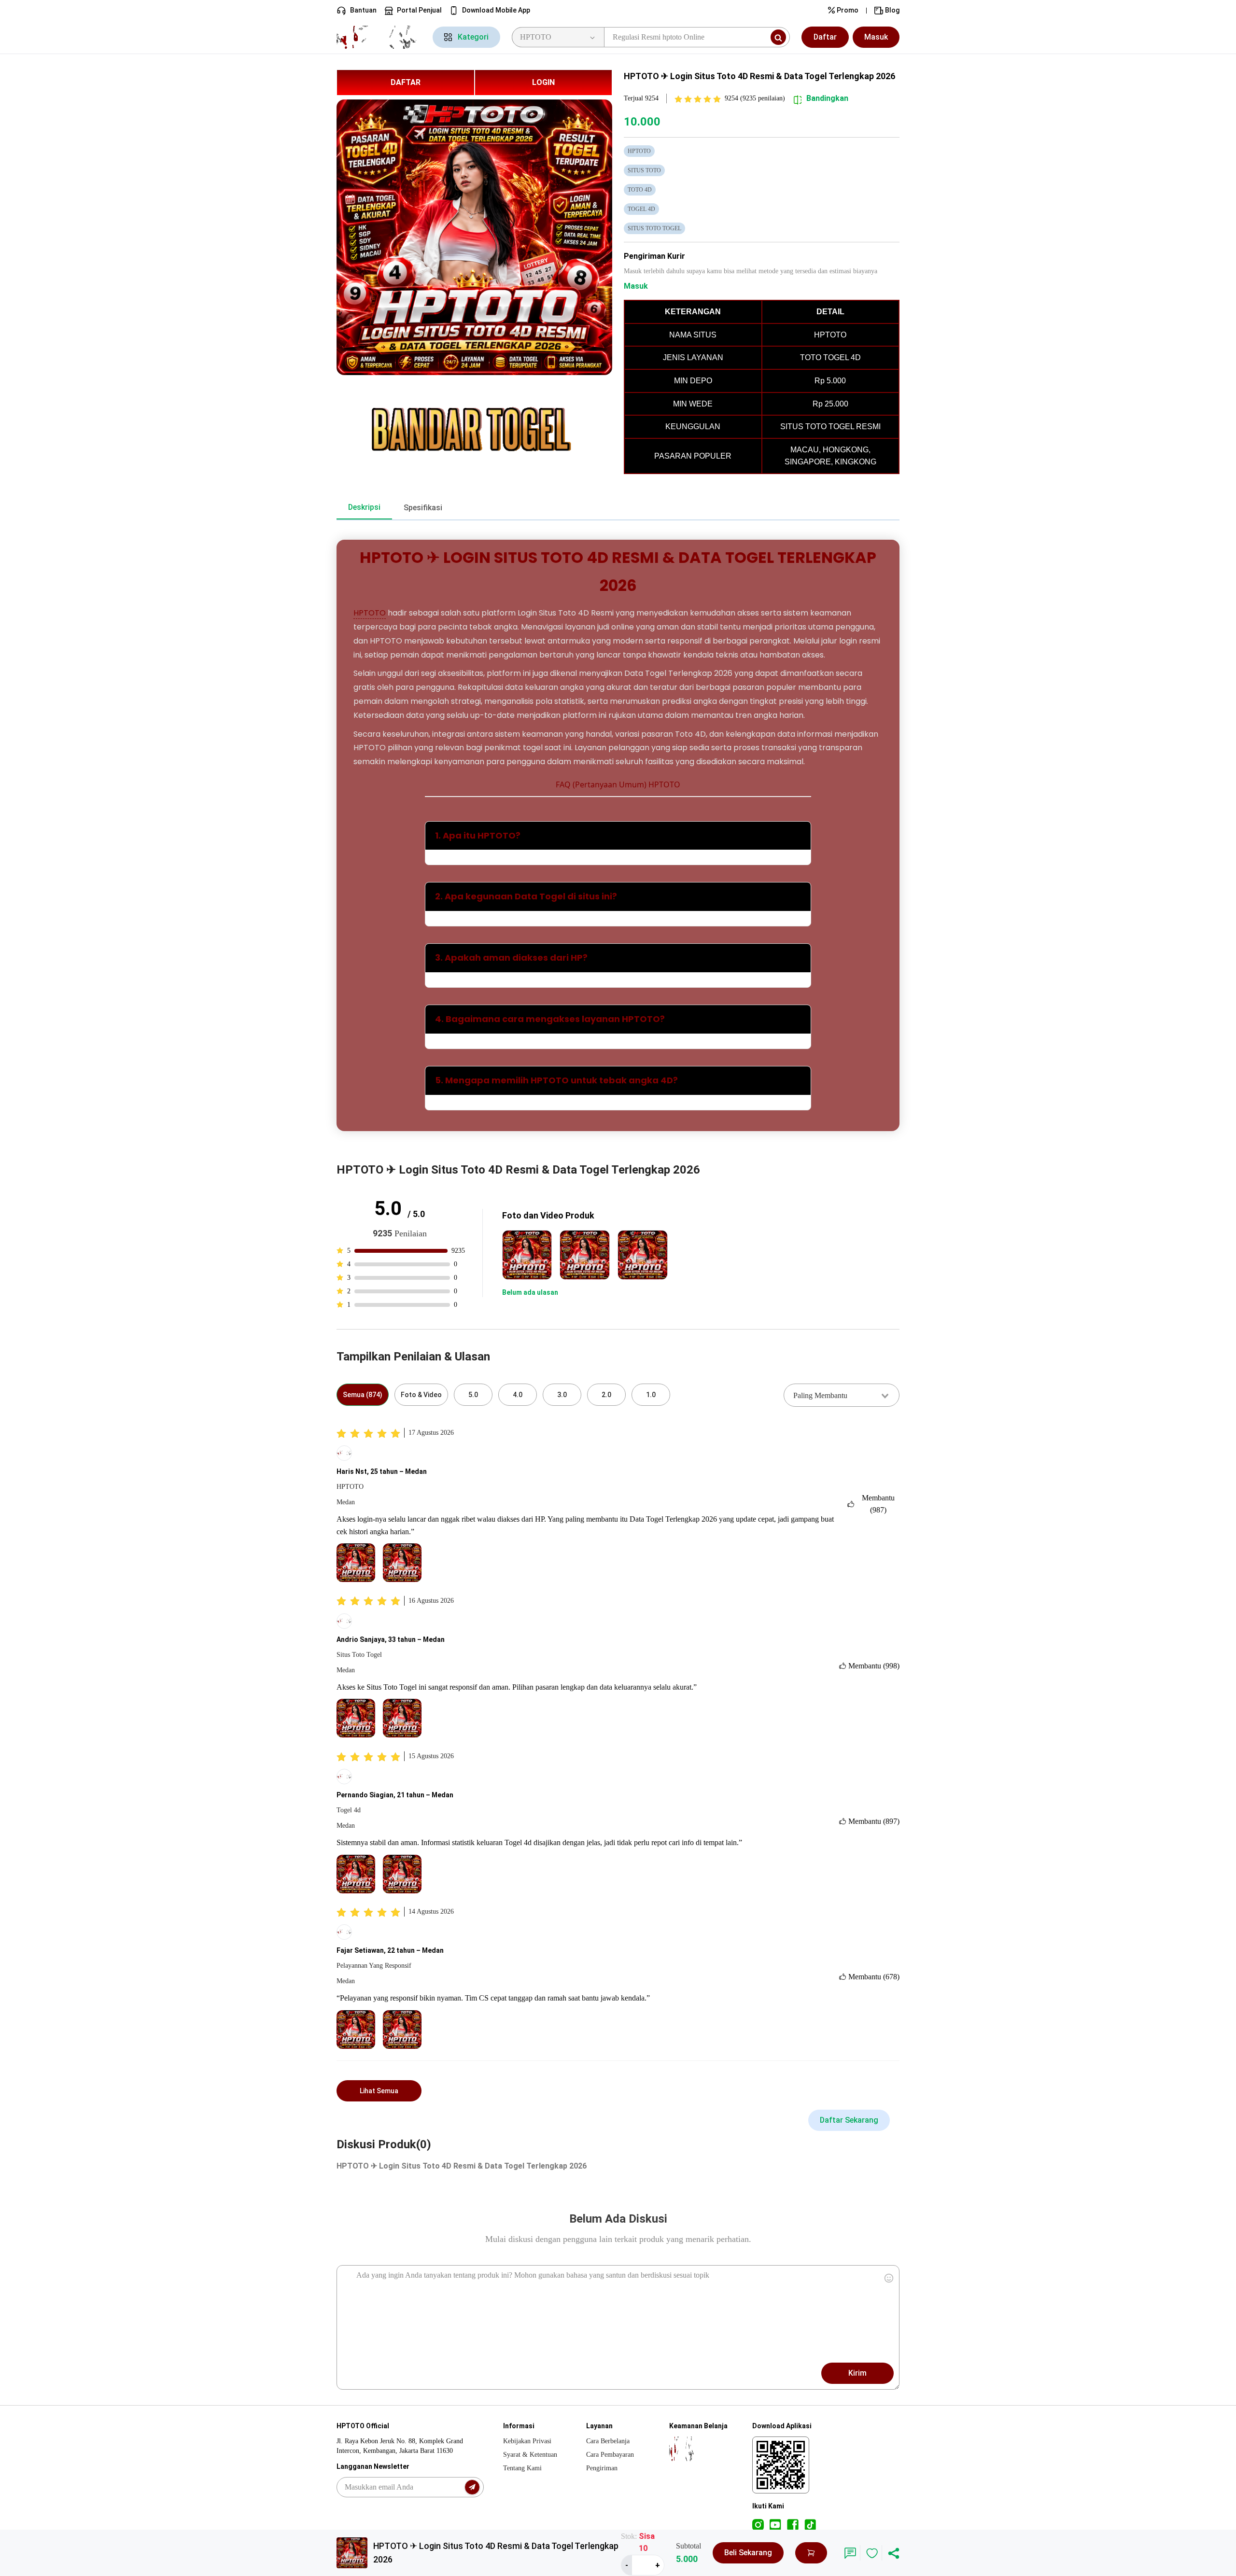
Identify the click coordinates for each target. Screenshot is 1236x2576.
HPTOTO (370, 613)
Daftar (825, 37)
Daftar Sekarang (849, 2120)
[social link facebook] (793, 2524)
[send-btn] (472, 2487)
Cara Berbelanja (608, 2441)
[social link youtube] (775, 2524)
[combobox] (842, 1395)
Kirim (857, 2373)
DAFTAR (406, 82)
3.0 (562, 1395)
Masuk (876, 37)
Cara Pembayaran (610, 2455)
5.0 (473, 1395)
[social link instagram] (758, 2524)
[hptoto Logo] (379, 37)
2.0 (606, 1395)
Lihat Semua (379, 2091)
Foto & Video (421, 1395)
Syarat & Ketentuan (530, 2455)
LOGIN (543, 82)
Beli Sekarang (748, 2553)
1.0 (651, 1395)
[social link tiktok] (810, 2524)
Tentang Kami (522, 2468)
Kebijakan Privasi (527, 2441)
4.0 (518, 1395)
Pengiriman (602, 2468)
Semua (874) (363, 1395)
